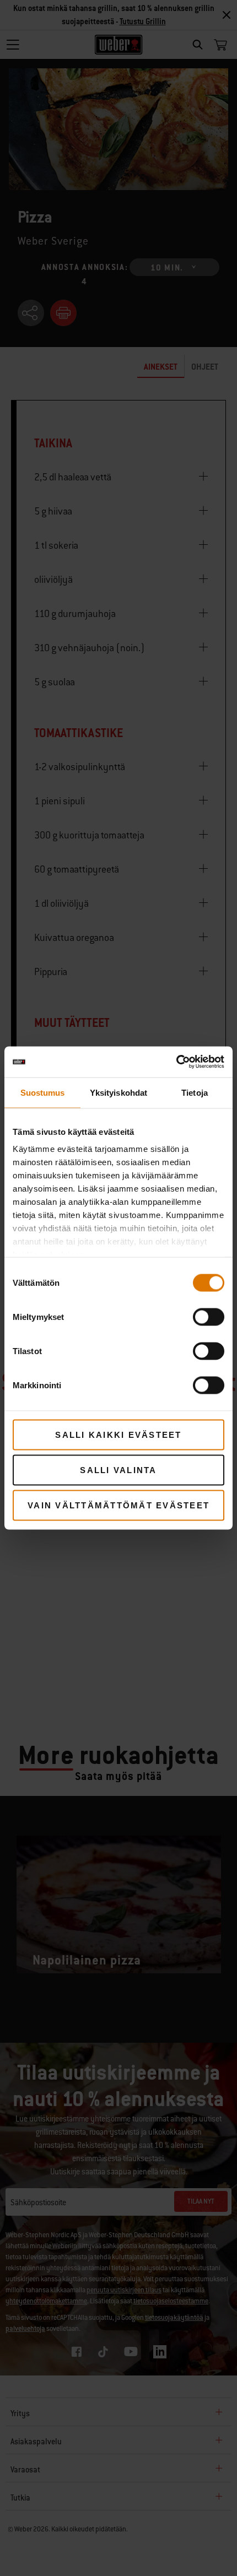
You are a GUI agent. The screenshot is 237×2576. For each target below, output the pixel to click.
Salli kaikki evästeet (118, 1434)
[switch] (209, 1317)
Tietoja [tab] (195, 1092)
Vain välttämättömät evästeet (118, 1505)
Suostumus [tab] (43, 1092)
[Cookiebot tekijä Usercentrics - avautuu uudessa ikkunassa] (176, 1062)
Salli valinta (118, 1470)
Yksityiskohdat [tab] (118, 1092)
